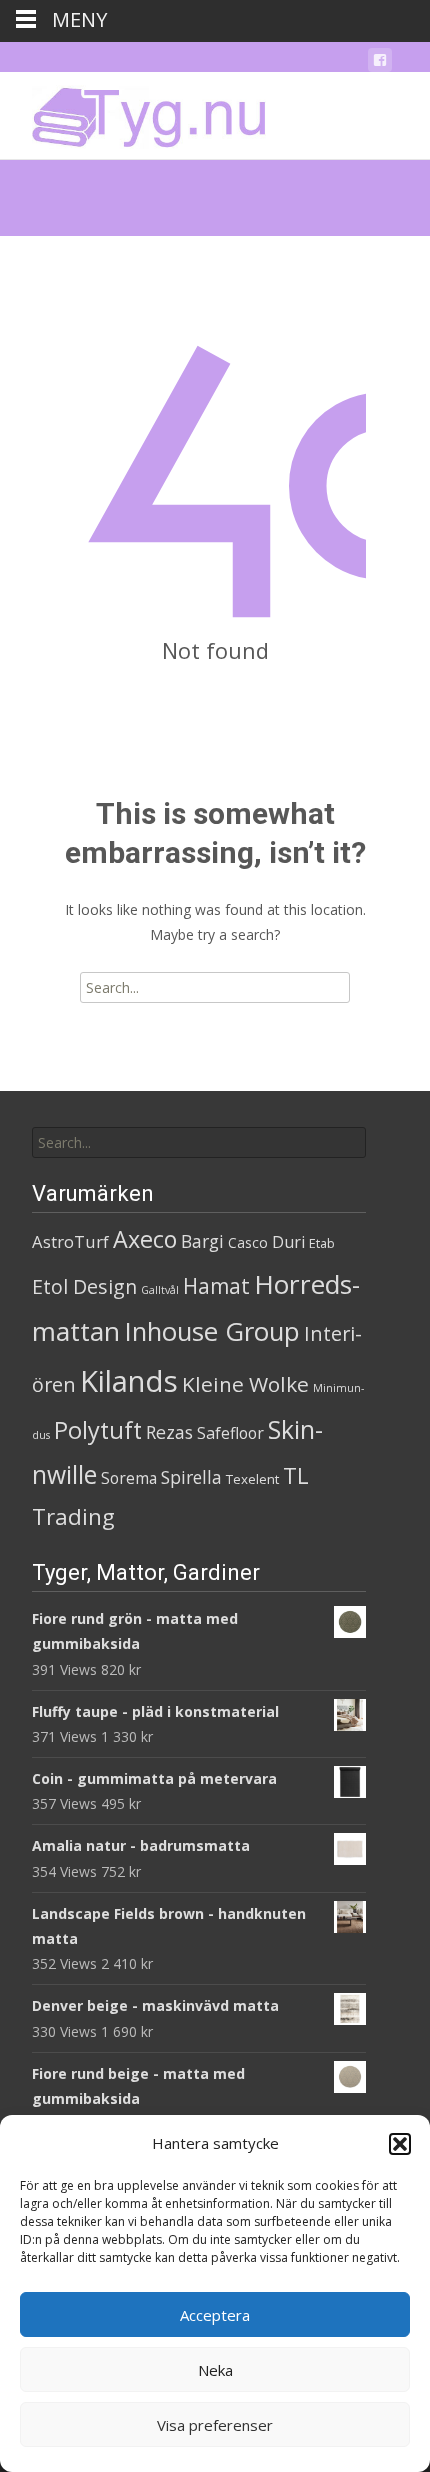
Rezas (169, 1432)
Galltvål (160, 1290)
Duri (288, 1242)
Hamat (216, 1286)
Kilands (129, 1381)
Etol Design (84, 1286)
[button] (400, 2144)
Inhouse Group (212, 1331)
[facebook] (380, 63)
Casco (248, 1242)
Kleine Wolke (245, 1384)
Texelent (252, 1479)
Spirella (191, 1477)
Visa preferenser (215, 2425)
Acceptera (215, 2315)
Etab (322, 1243)
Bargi (202, 1241)
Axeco (145, 1239)
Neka (215, 2370)
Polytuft (98, 1430)
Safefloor (230, 1433)
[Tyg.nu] (135, 112)
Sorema (129, 1478)
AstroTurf (70, 1241)
